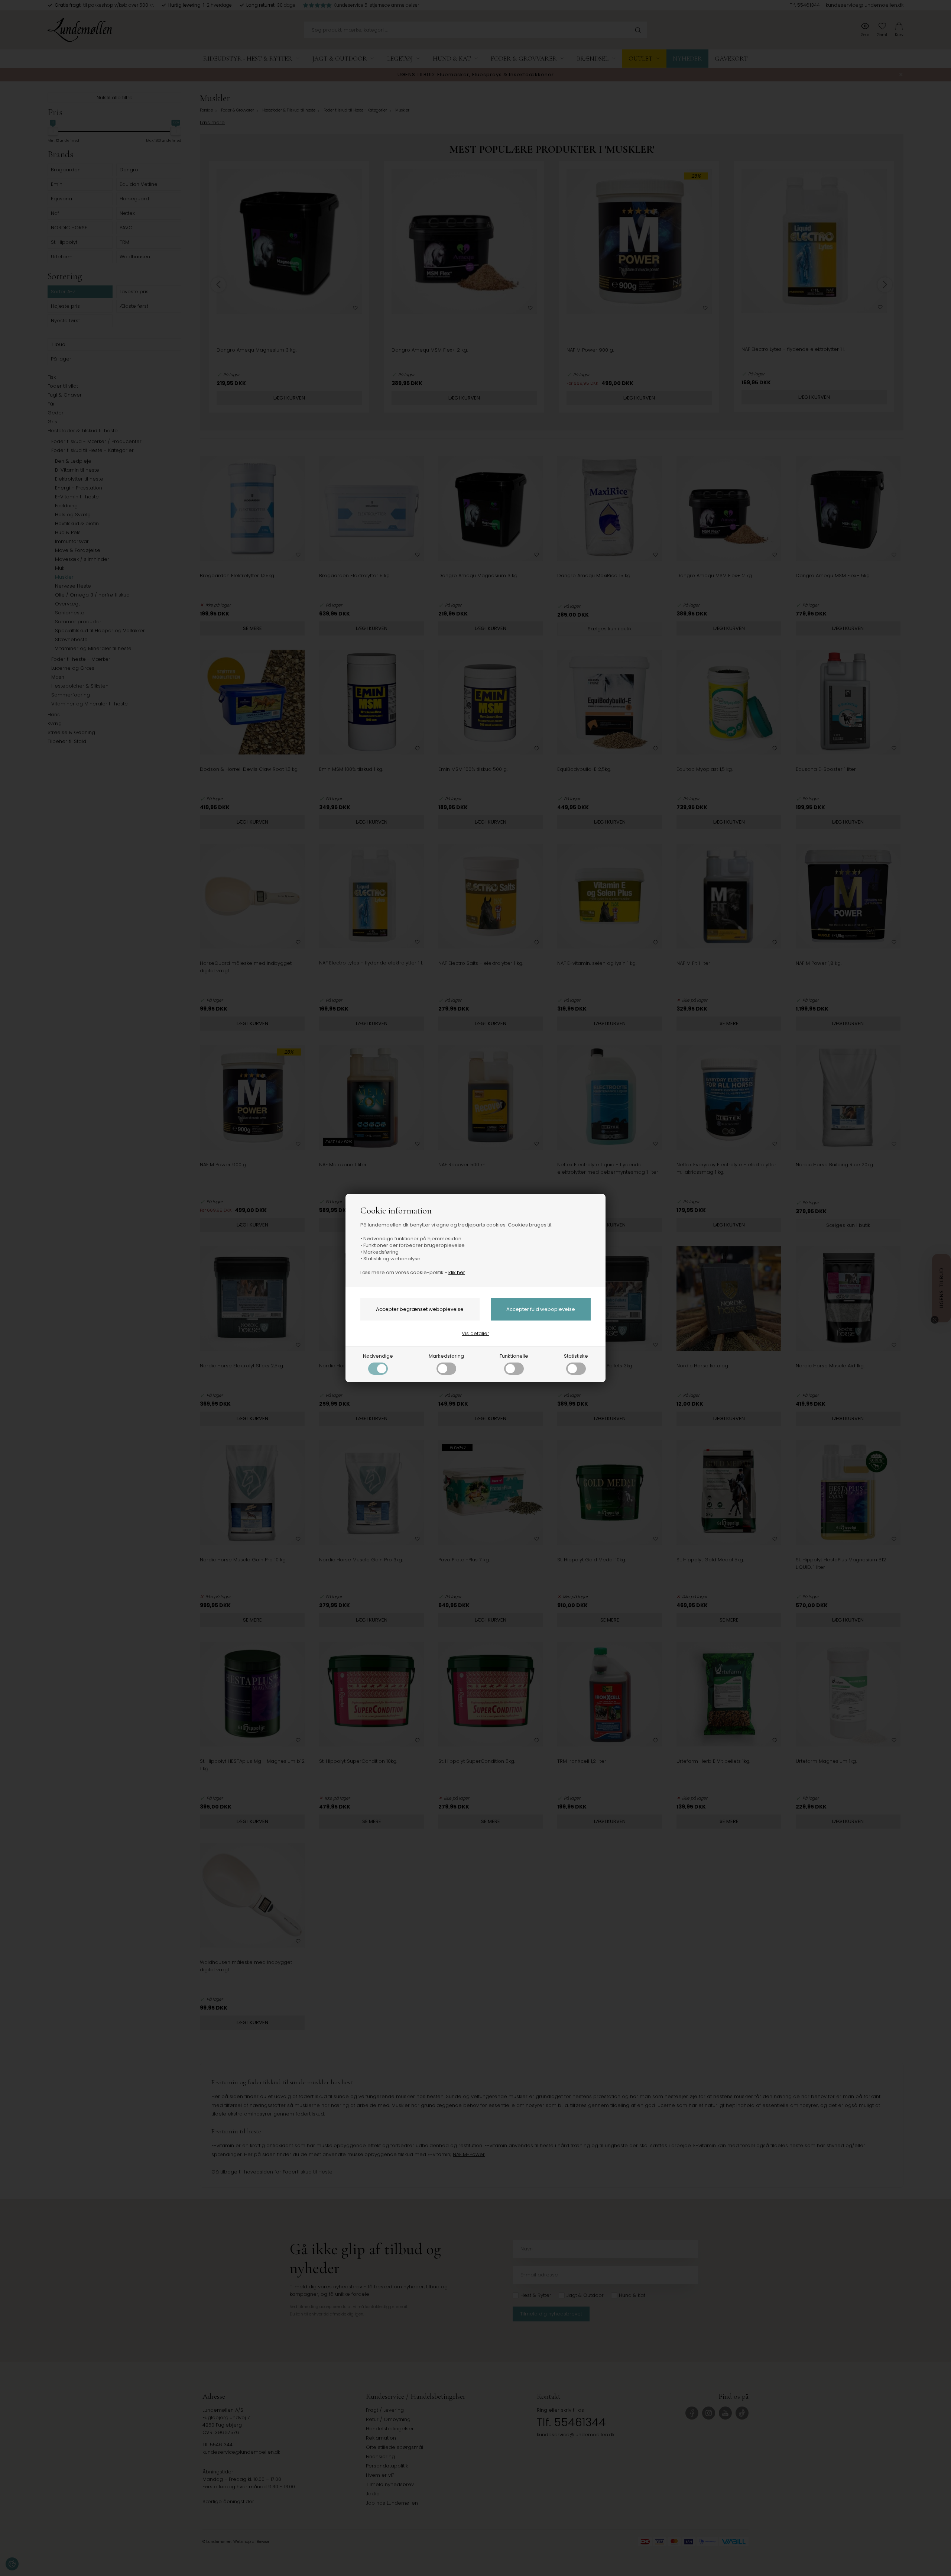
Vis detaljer (475, 1333)
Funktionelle (514, 1356)
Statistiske (576, 1356)
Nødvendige (378, 1356)
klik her (457, 1272)
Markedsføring (446, 1356)
